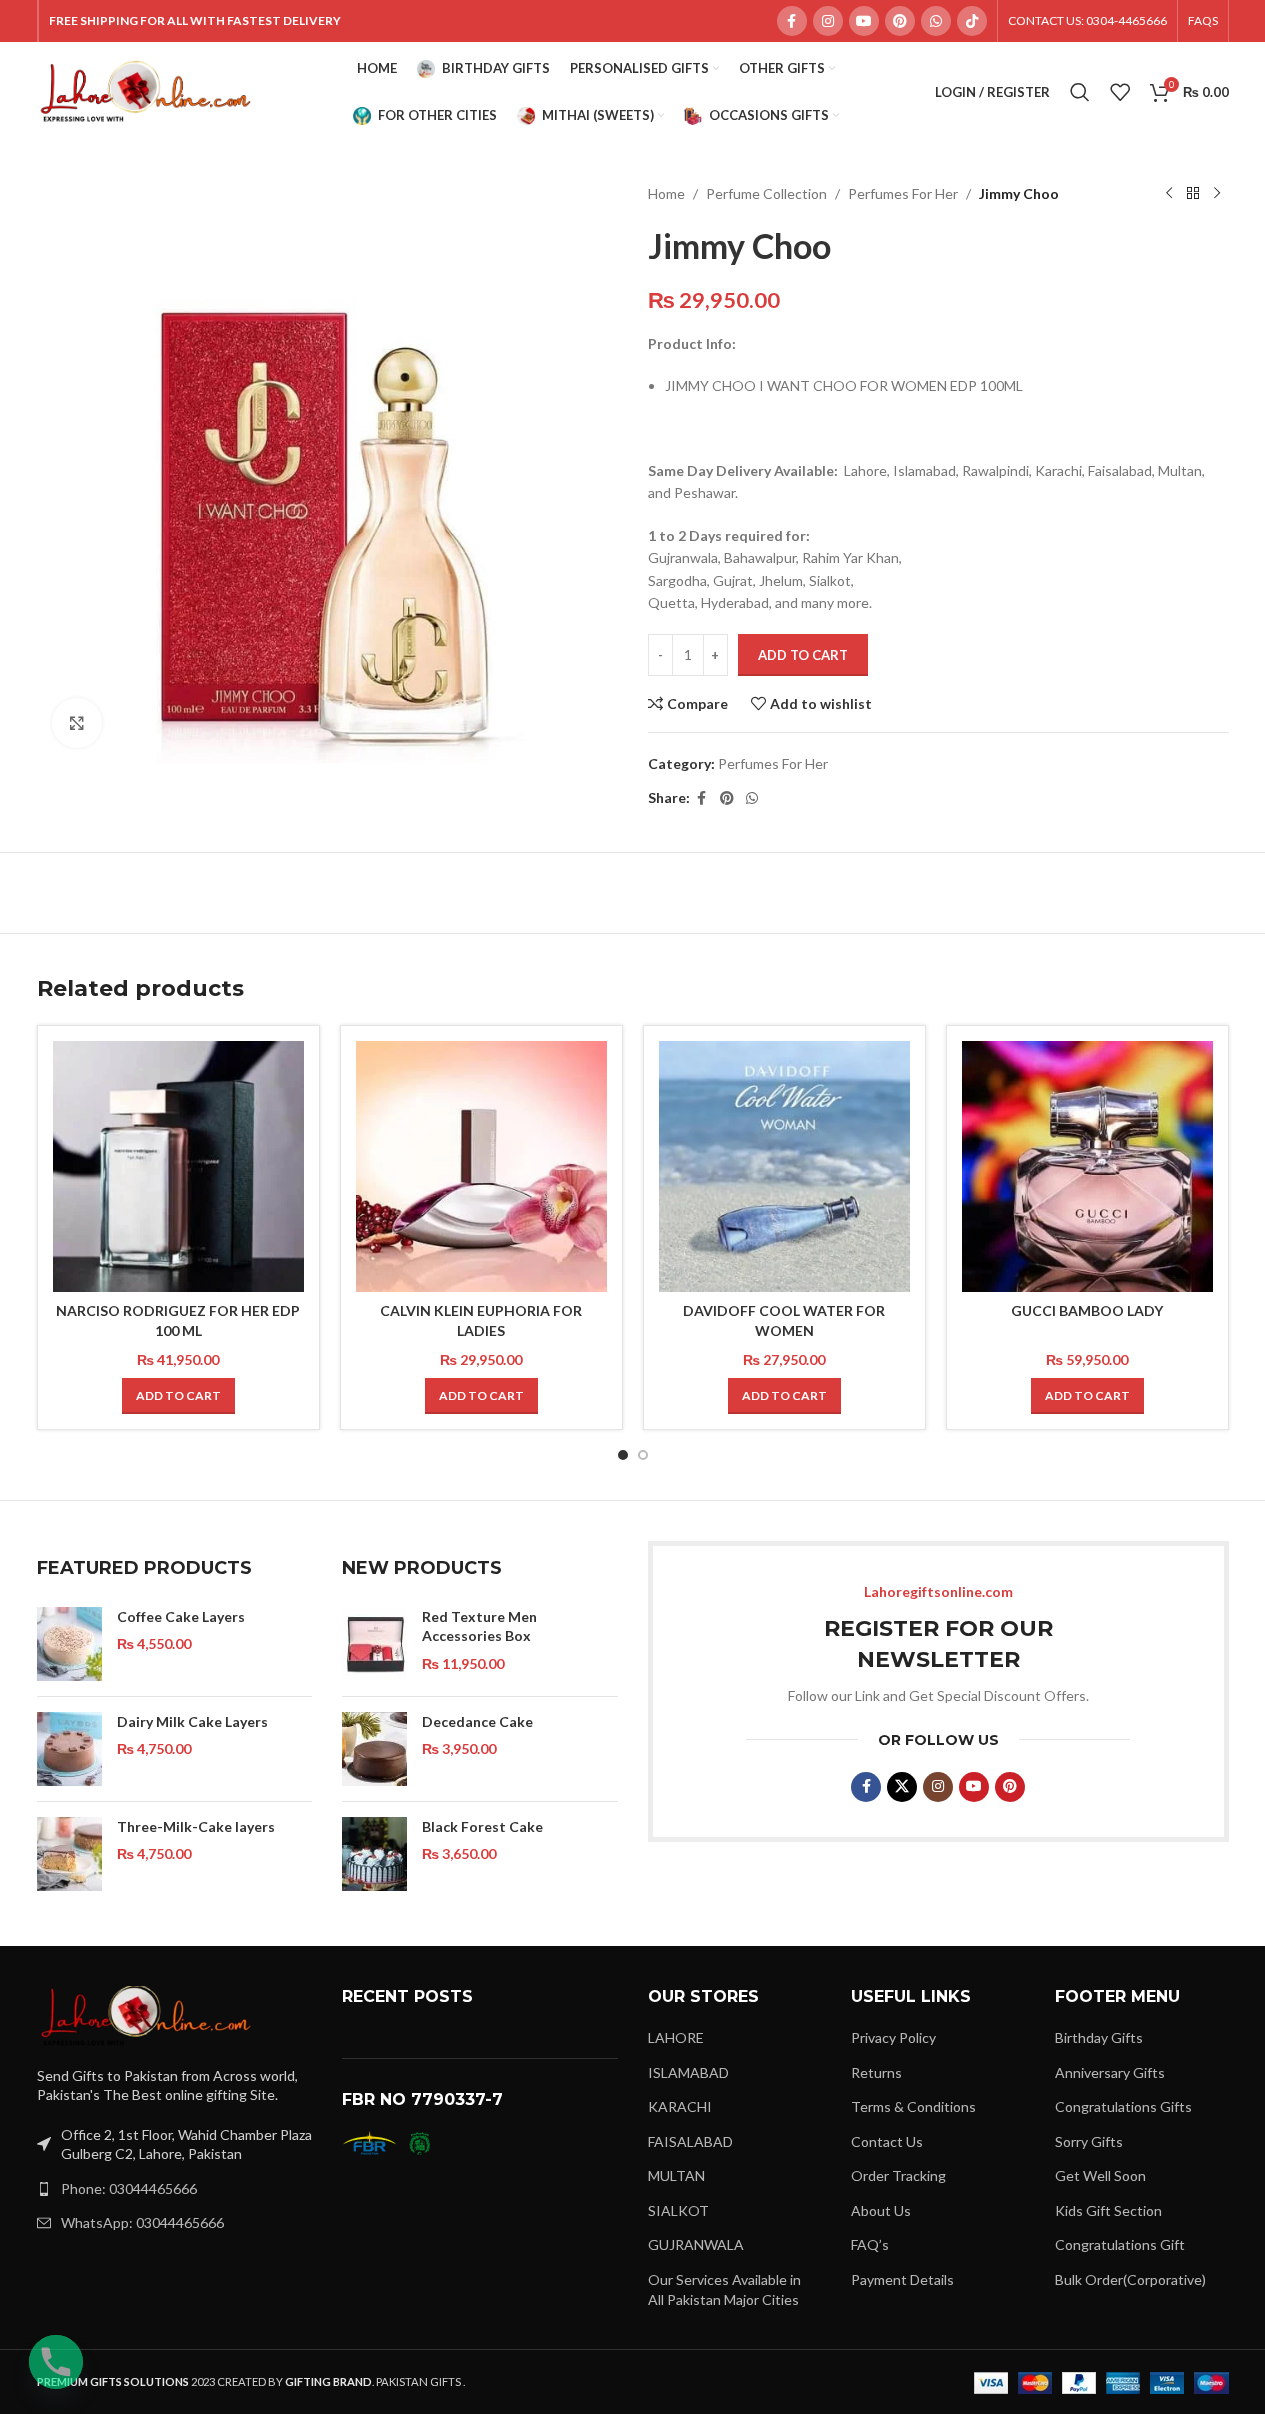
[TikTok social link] (972, 21)
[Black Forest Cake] (374, 1854)
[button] (178, 1396)
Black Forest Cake (482, 1826)
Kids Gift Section (1108, 2210)
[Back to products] (1193, 194)
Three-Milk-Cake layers (196, 1826)
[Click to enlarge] (77, 723)
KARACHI (680, 2106)
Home (666, 193)
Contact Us (887, 2141)
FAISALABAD (690, 2141)
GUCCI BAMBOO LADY (1087, 1310)
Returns (876, 2072)
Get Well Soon (1100, 2175)
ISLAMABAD (688, 2072)
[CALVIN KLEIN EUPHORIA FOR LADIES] (481, 1166)
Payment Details (902, 2279)
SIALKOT (678, 2210)
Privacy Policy (893, 2037)
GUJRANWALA (696, 2244)
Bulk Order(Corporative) (1130, 2279)
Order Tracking (898, 2175)
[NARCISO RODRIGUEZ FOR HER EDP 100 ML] (178, 1166)
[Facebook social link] (792, 21)
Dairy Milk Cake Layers (192, 1721)
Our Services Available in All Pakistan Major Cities (724, 2289)
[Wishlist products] (1120, 92)
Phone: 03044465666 (129, 2188)
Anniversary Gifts (1110, 2072)
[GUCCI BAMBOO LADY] (1087, 1166)
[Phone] (56, 2362)
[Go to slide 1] (623, 1455)
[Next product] (1217, 194)
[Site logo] (147, 90)
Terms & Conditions (913, 2106)
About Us (881, 2210)
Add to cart (803, 655)
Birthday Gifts (1099, 2037)
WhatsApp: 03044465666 (142, 2222)
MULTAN (676, 2175)
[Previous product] (1169, 194)
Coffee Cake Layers (181, 1616)
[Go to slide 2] (643, 1455)
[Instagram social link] (828, 21)
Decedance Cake (477, 1721)
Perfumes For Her (903, 193)
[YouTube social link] (864, 21)
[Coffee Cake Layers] (69, 1644)
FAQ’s (870, 2244)
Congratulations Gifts (1123, 2106)
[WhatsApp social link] (936, 21)
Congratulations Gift (1120, 2244)
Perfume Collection (766, 193)
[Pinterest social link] (900, 21)
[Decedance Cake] (374, 1749)
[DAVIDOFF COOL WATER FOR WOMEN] (784, 1166)
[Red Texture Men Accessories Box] (374, 1644)
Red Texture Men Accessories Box (479, 1626)
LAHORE (676, 2037)
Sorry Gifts (1089, 2141)
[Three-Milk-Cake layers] (69, 1854)
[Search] (1080, 92)
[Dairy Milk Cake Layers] (69, 1749)
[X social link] (902, 1787)
